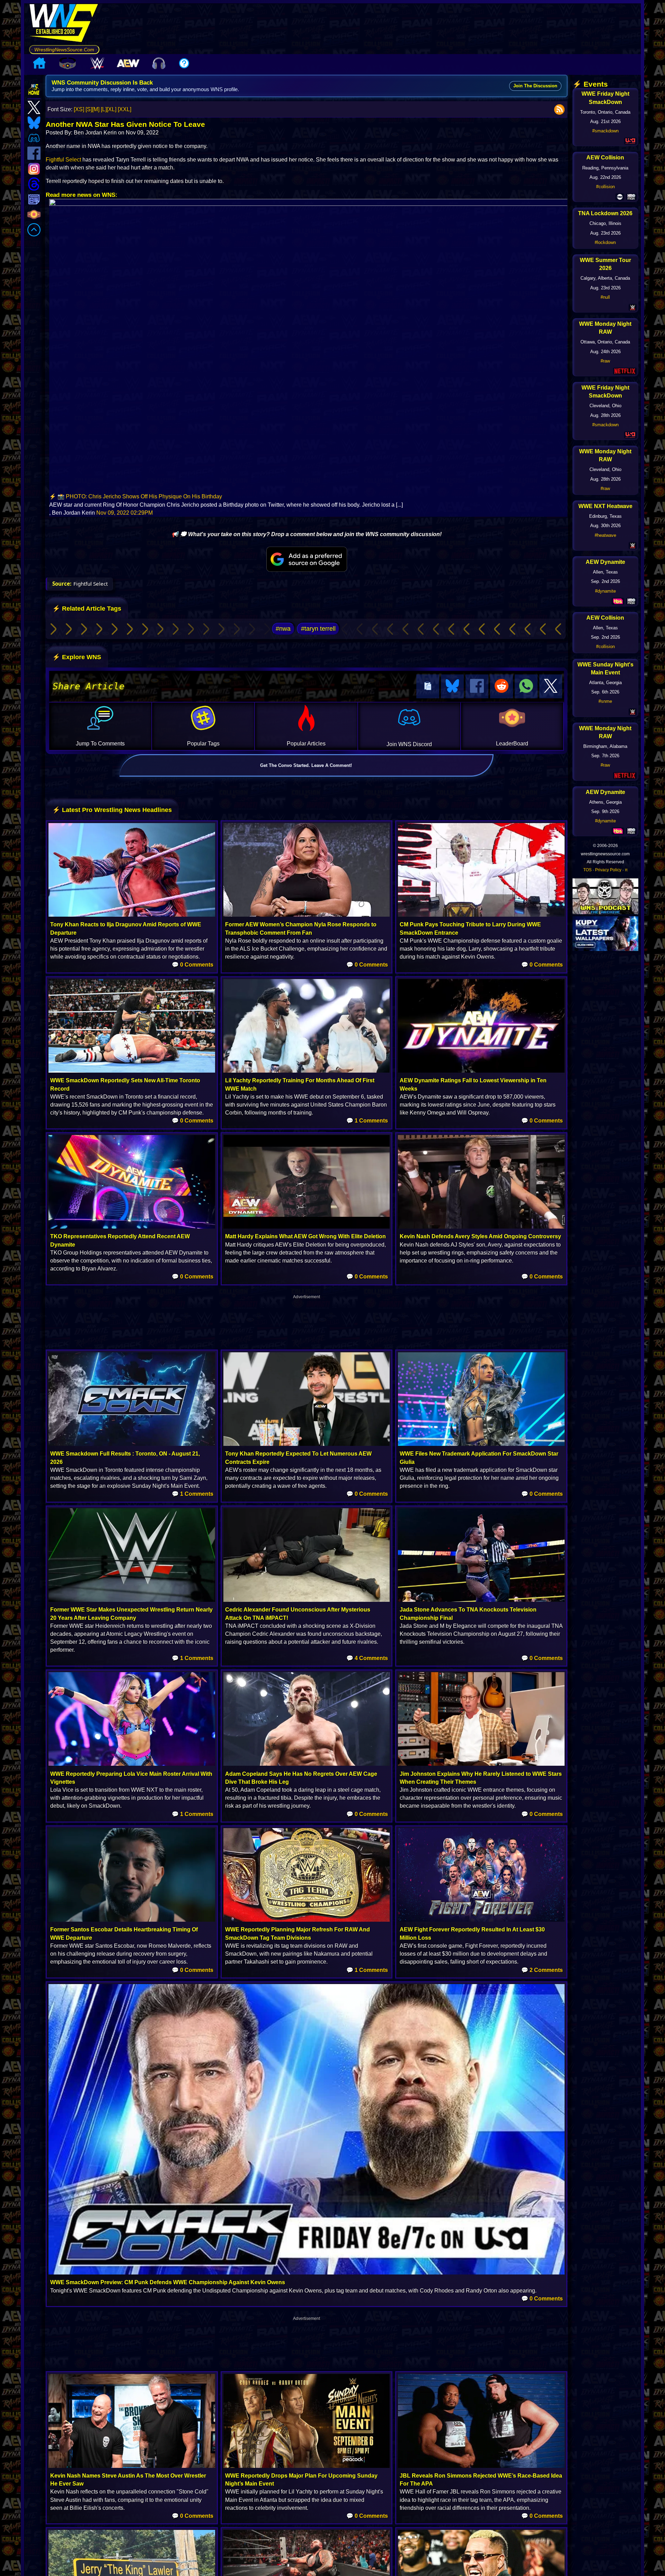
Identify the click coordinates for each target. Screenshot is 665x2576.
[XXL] (125, 109)
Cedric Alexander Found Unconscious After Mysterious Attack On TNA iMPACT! (298, 1614)
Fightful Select (63, 160)
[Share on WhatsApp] (526, 686)
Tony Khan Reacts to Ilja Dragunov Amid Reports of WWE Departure (126, 928)
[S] (89, 109)
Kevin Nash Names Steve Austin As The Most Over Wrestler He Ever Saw (128, 2480)
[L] (104, 109)
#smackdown (605, 131)
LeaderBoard (512, 744)
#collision (605, 187)
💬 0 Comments (193, 965)
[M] (96, 109)
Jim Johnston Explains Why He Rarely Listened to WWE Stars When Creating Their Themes (481, 1778)
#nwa (283, 629)
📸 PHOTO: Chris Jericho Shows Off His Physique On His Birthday (140, 496)
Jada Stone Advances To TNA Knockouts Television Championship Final (468, 1614)
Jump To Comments (100, 744)
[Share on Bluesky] (452, 686)
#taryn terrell (318, 629)
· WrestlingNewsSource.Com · (64, 50)
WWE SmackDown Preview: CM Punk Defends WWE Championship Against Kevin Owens (168, 2282)
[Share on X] (551, 686)
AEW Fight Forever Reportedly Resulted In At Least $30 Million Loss (472, 1933)
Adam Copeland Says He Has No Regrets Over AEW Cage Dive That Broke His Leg (301, 1778)
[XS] (79, 109)
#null (605, 297)
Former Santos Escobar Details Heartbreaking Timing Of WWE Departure (124, 1933)
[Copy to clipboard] (428, 686)
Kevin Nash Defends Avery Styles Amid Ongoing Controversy (480, 1236)
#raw (605, 361)
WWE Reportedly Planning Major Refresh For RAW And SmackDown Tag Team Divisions (298, 1933)
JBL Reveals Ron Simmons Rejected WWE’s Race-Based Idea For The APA (481, 2480)
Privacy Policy (608, 870)
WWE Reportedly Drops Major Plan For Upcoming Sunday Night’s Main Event (301, 2480)
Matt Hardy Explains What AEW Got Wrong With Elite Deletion (305, 1236)
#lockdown (605, 242)
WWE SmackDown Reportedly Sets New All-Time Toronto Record (125, 1084)
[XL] (112, 109)
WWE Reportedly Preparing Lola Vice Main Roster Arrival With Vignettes (131, 1778)
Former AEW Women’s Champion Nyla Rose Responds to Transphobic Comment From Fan (301, 928)
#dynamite (605, 591)
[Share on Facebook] (477, 686)
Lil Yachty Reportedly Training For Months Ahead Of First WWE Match (300, 1084)
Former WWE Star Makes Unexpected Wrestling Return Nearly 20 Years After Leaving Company (131, 1614)
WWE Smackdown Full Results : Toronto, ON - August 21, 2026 (125, 1458)
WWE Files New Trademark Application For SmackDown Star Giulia (479, 1458)
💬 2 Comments (542, 1970)
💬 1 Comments (367, 1121)
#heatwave (605, 535)
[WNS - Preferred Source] (307, 559)
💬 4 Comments (367, 1658)
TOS (587, 870)
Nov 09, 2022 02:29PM (125, 513)
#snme (605, 701)
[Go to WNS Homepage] (64, 24)
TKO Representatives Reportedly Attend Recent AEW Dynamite (120, 1240)
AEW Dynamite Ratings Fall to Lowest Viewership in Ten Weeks (473, 1084)
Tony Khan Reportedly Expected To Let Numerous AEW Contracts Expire (298, 1458)
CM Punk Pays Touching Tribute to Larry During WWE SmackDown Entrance (470, 928)
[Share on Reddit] (502, 686)
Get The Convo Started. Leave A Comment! (306, 765)
